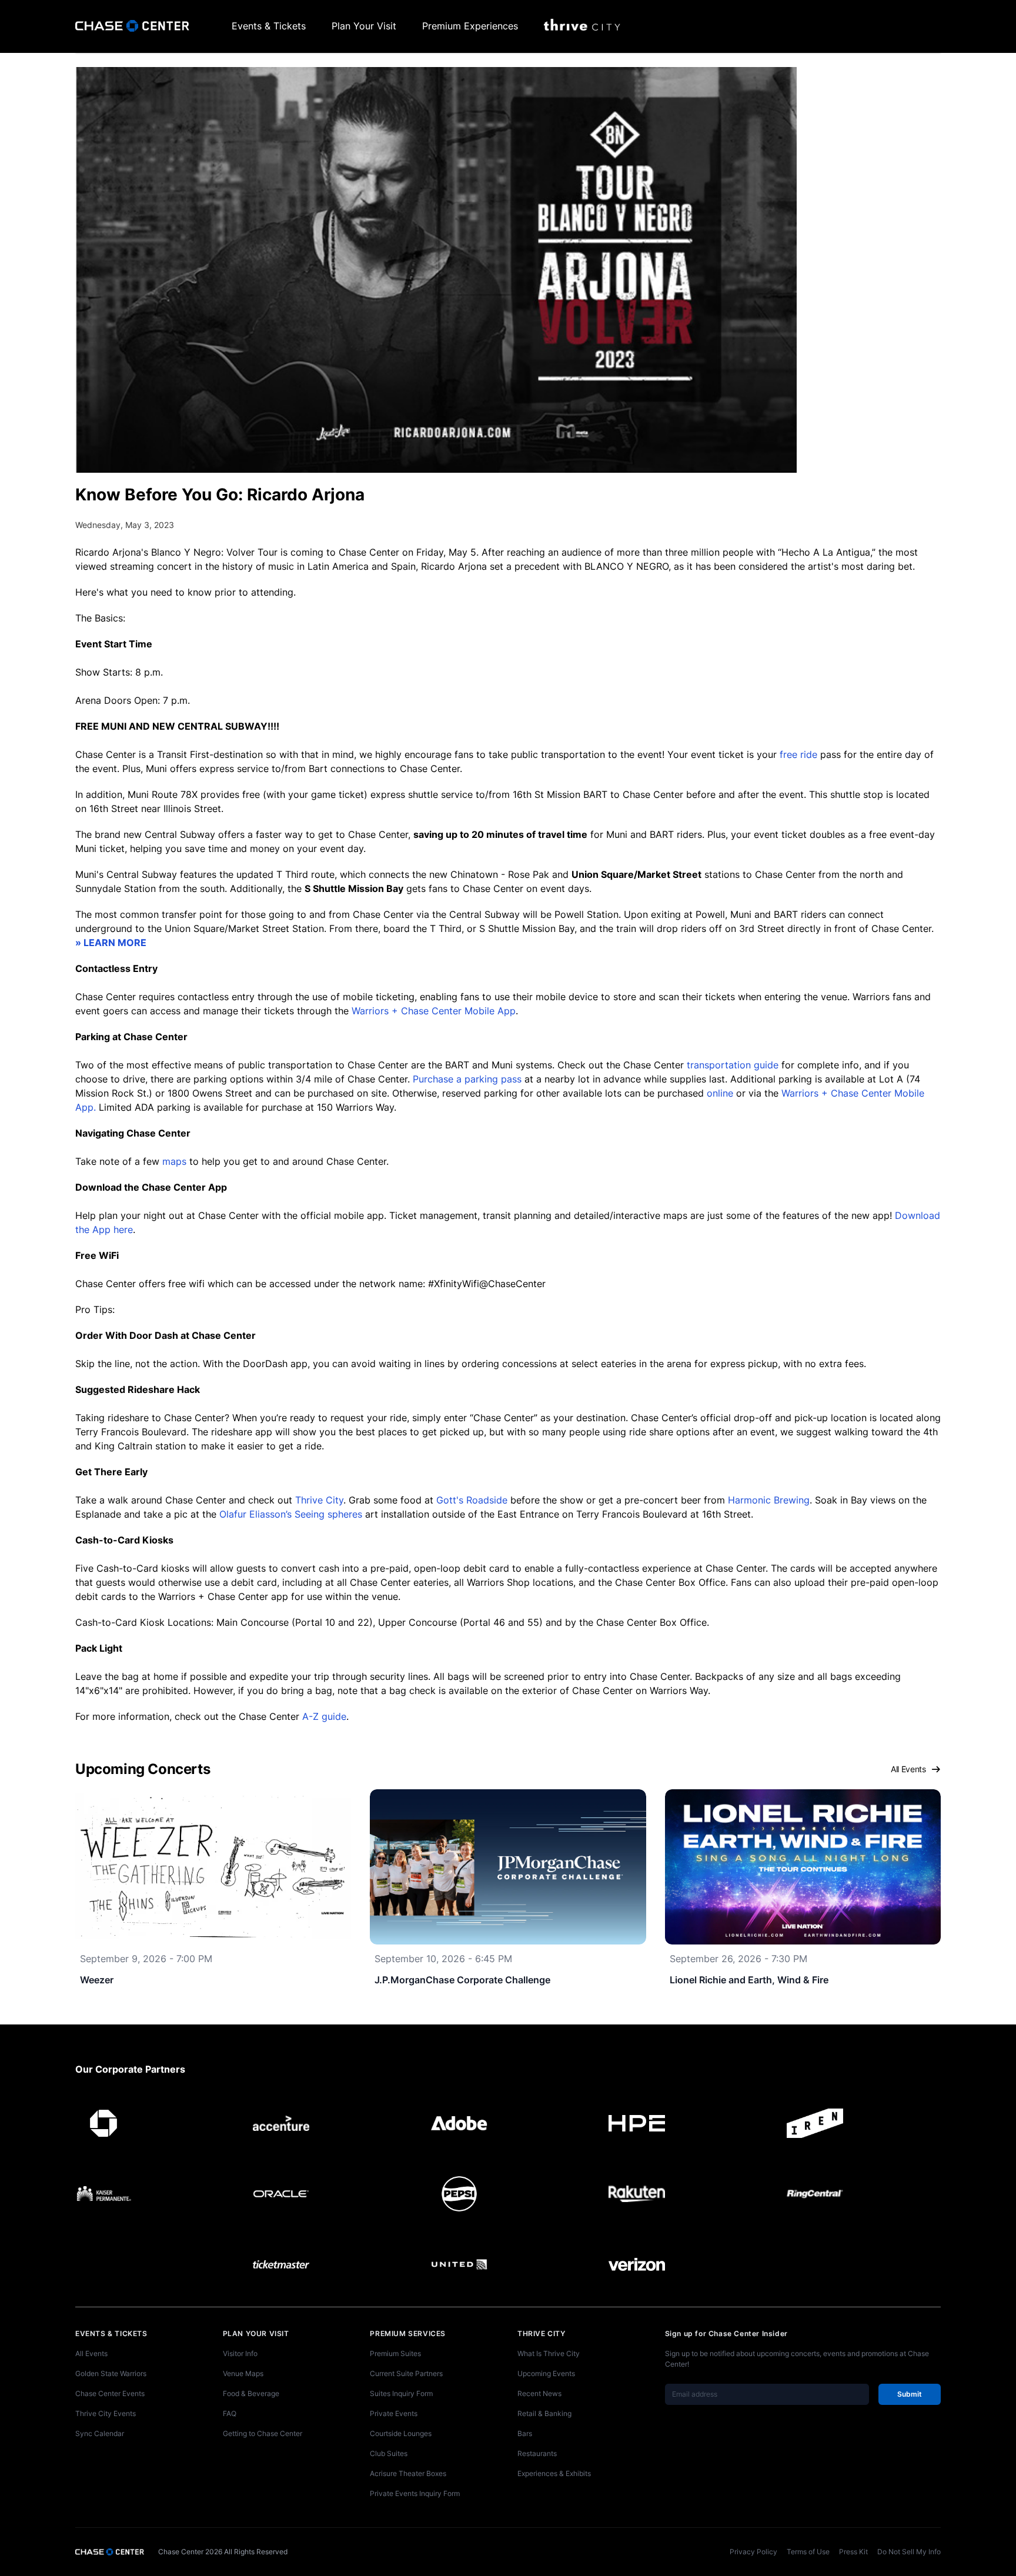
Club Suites (389, 2453)
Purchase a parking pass (467, 1079)
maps (174, 1161)
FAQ (230, 2413)
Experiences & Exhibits (554, 2473)
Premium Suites (395, 2353)
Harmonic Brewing (769, 1500)
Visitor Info (240, 2353)
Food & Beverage (251, 2393)
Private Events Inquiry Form (415, 2493)
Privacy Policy (753, 2552)
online (720, 1093)
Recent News (539, 2393)
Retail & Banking (544, 2413)
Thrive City (319, 1500)
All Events (908, 1769)
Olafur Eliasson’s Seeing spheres (291, 1514)
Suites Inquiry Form (401, 2393)
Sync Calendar (100, 2433)
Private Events (394, 2413)
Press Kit (853, 2552)
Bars (525, 2433)
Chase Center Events (110, 2393)
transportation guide (733, 1065)
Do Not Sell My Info (909, 2552)
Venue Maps (243, 2373)
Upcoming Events (546, 2373)
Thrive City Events (106, 2413)
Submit (910, 2394)
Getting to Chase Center (263, 2433)
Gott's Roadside (472, 1500)
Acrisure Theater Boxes (408, 2473)
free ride (798, 754)
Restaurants (537, 2453)
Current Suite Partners (406, 2373)
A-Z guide (324, 1716)
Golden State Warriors (111, 2373)
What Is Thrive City (549, 2353)
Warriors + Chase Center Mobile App (434, 1011)
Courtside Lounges (401, 2433)
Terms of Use (808, 2552)
